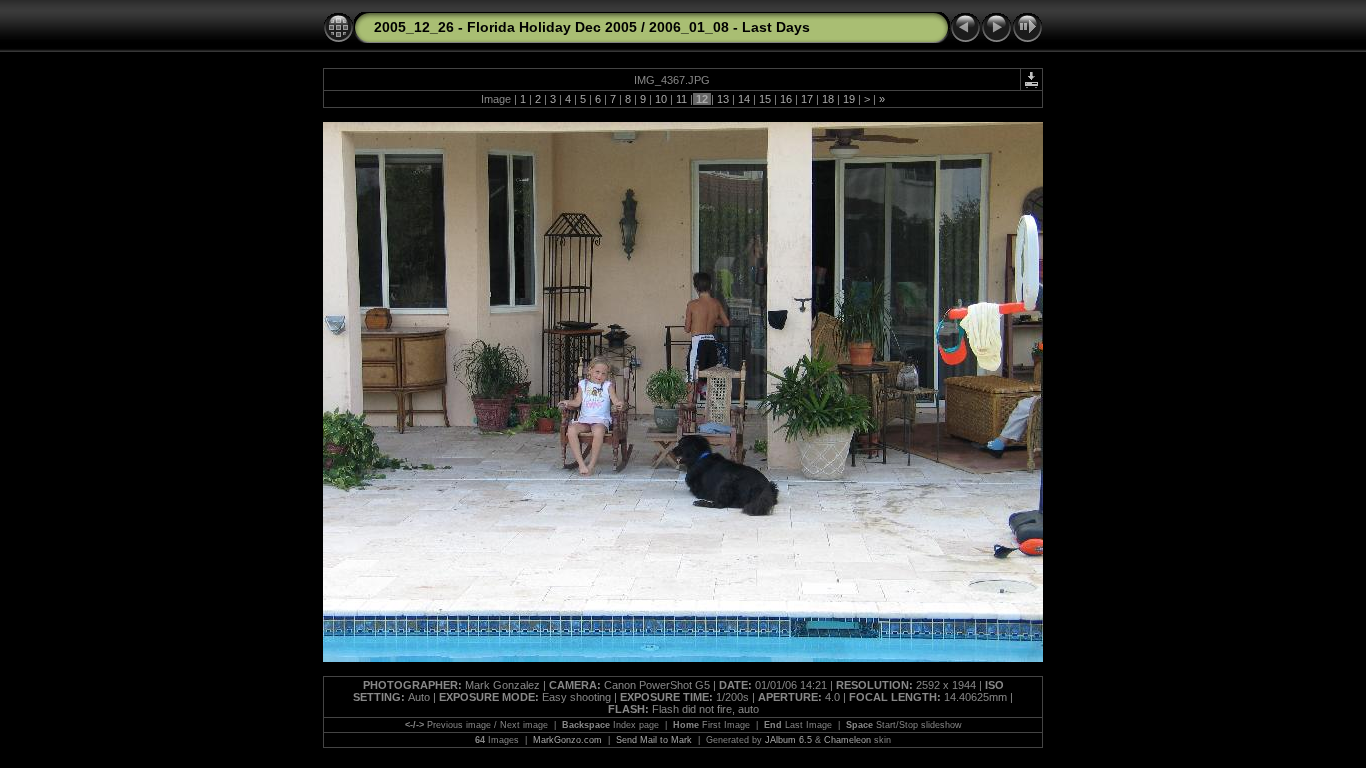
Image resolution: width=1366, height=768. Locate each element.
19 (849, 99)
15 (765, 99)
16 (786, 99)
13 (723, 99)
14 (744, 99)
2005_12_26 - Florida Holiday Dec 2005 (505, 27)
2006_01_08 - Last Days (729, 27)
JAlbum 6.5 (788, 740)
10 (661, 99)
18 (828, 99)
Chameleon (847, 740)
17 (807, 99)
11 (681, 99)
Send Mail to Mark (654, 740)
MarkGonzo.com (567, 740)
